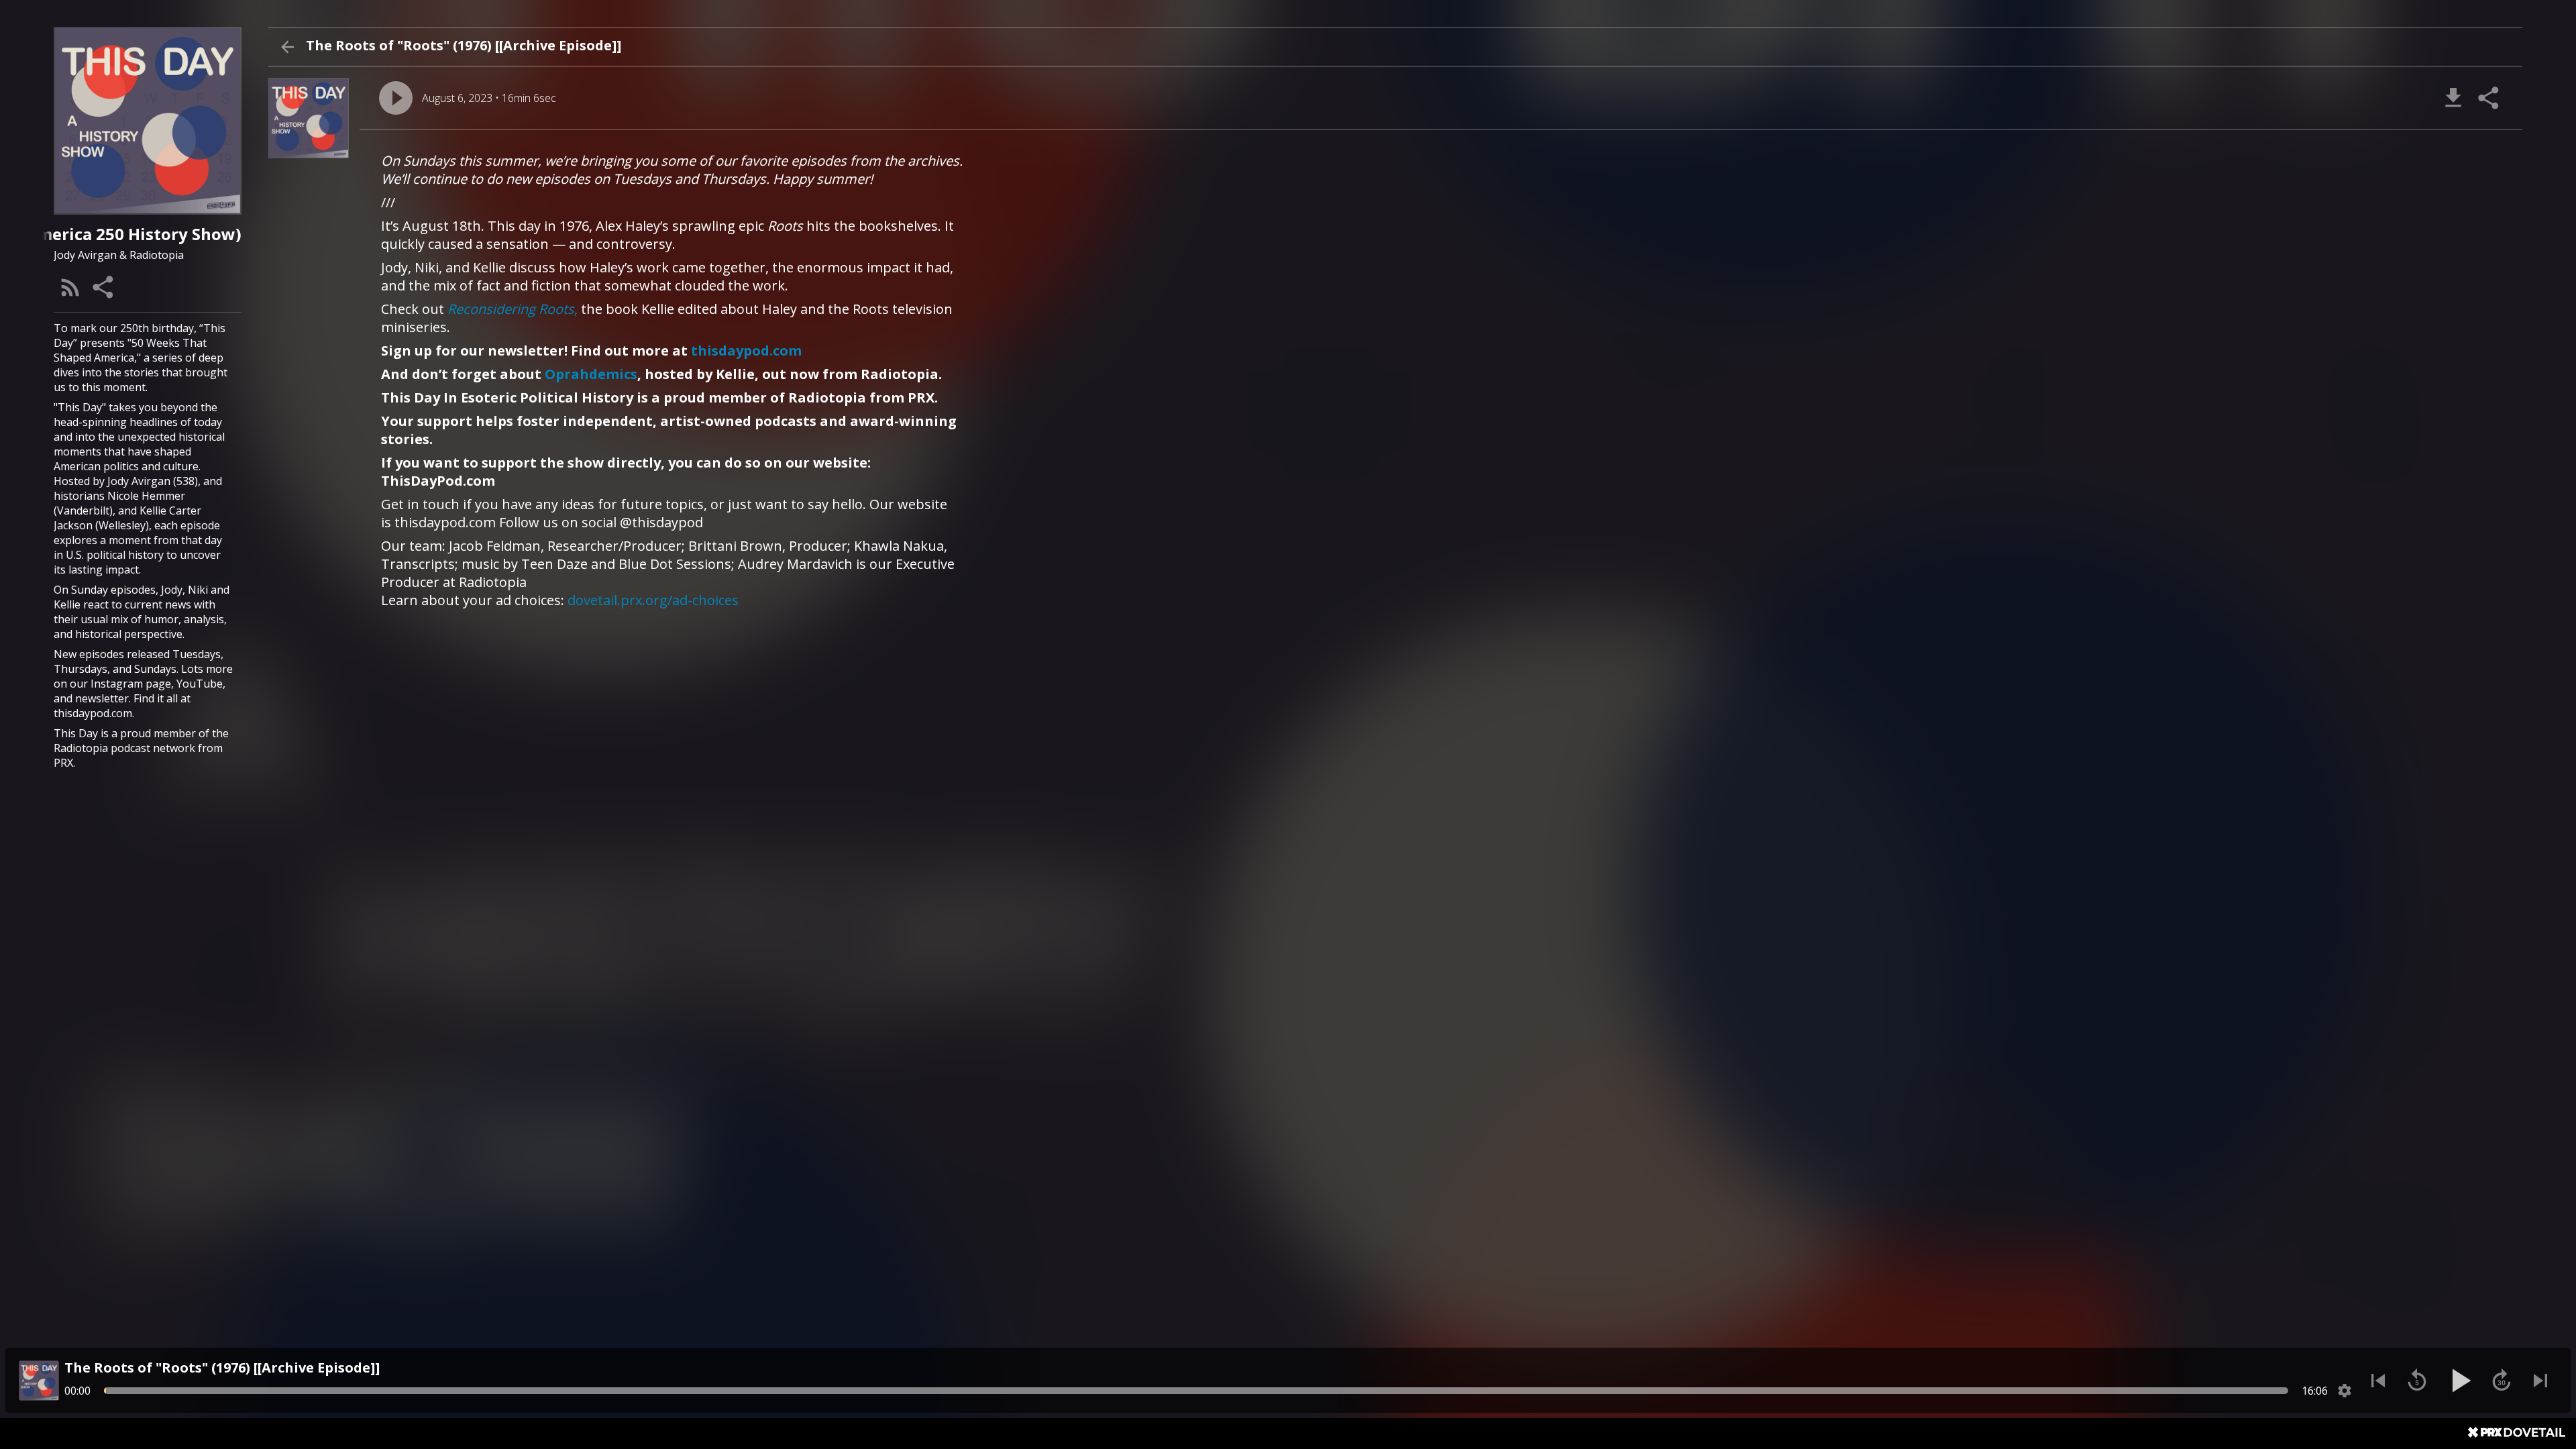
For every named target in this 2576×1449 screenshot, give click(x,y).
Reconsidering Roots (511, 309)
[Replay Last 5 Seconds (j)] (2417, 1381)
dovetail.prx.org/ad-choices (653, 600)
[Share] (104, 287)
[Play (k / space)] (2459, 1381)
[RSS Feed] (70, 287)
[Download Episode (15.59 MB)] (2453, 98)
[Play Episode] (396, 98)
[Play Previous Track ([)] (2378, 1381)
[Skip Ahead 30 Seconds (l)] (2502, 1381)
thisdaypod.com (746, 351)
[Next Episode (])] (2540, 1381)
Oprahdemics (591, 374)
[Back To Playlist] (287, 47)
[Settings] (2345, 1391)
